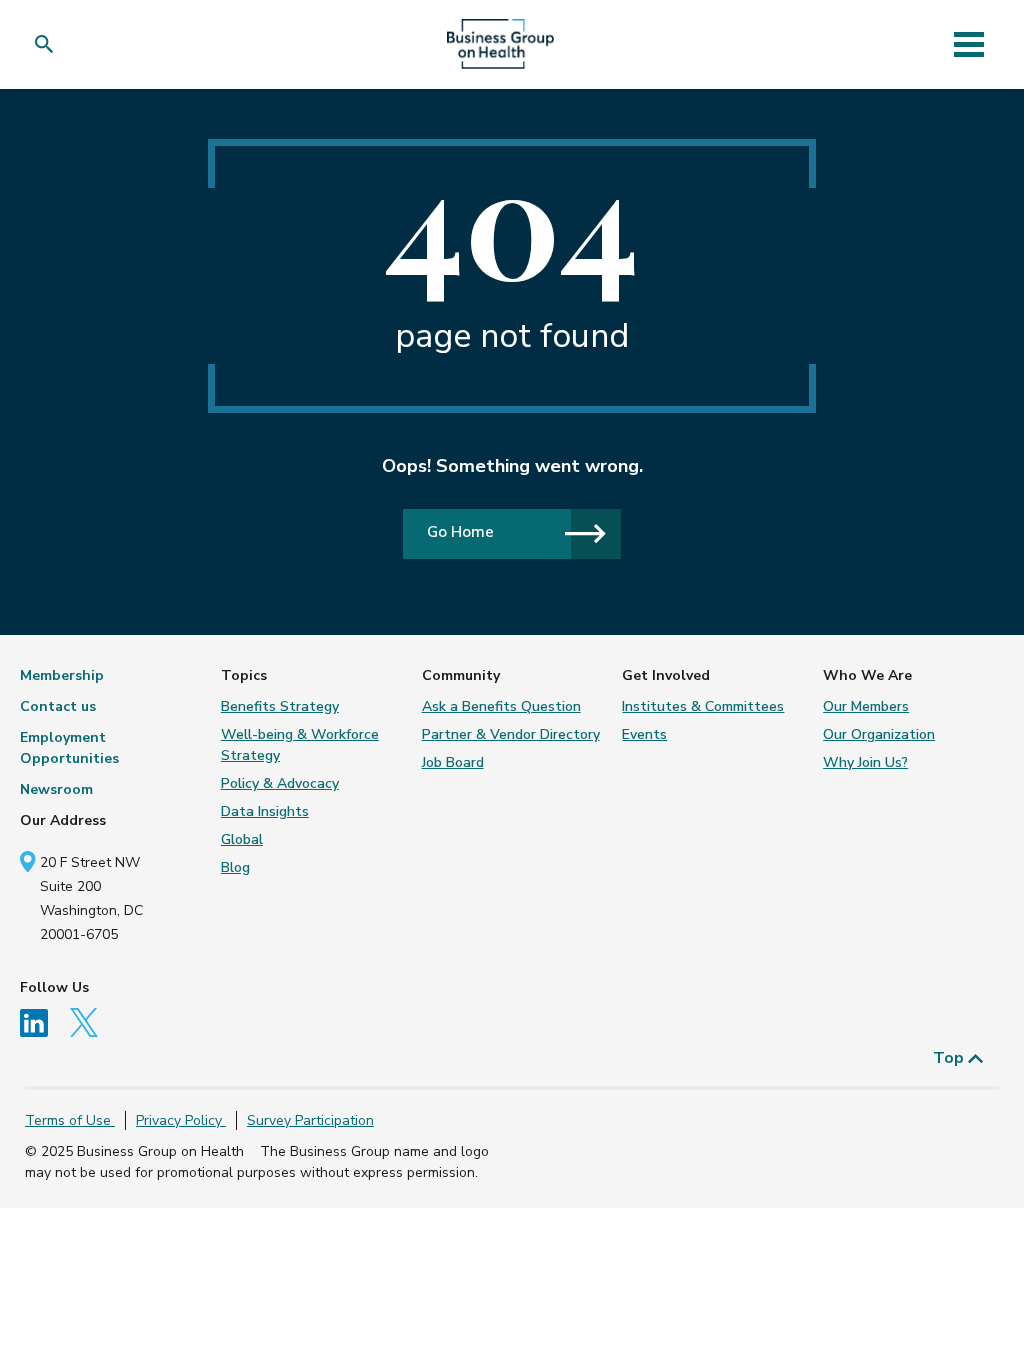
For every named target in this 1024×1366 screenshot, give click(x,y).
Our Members (866, 706)
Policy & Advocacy (280, 783)
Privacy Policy (181, 1120)
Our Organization (879, 734)
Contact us (58, 706)
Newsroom (56, 789)
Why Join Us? (865, 762)
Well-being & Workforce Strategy (300, 745)
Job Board (453, 762)
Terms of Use (70, 1120)
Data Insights (265, 811)
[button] (48, 44)
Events (644, 734)
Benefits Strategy (280, 706)
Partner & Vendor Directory (511, 734)
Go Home (460, 531)
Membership (62, 675)
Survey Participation (310, 1120)
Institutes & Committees (703, 706)
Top (950, 1058)
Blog (235, 867)
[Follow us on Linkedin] (43, 1021)
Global (242, 839)
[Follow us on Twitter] (91, 1021)
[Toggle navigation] (968, 44)
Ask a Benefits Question (501, 706)
